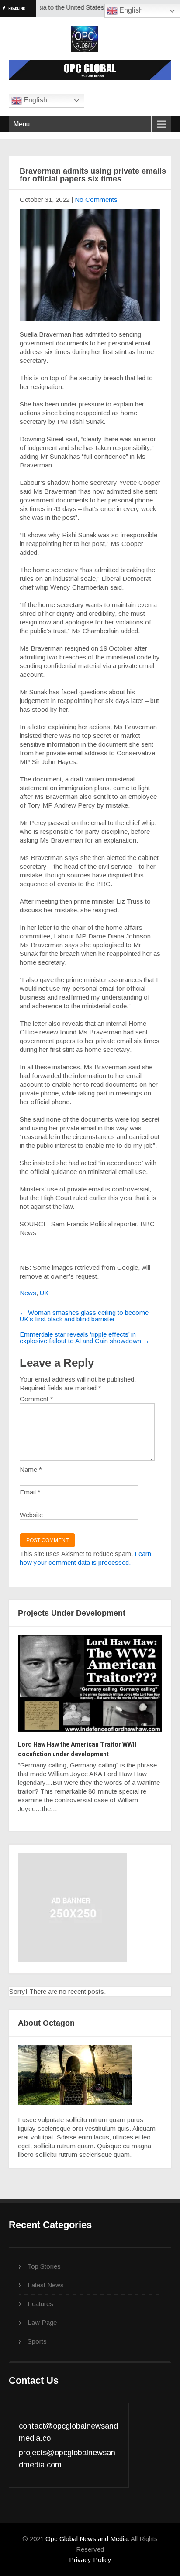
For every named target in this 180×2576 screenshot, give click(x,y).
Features (40, 2304)
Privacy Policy (90, 2560)
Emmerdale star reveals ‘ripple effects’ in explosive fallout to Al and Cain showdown (85, 1337)
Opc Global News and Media (86, 2539)
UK (44, 1293)
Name (31, 1469)
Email (30, 1492)
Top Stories (44, 2266)
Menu (21, 124)
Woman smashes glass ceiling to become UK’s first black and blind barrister (84, 1316)
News (28, 1293)
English (130, 10)
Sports (37, 2341)
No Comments (96, 200)
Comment (36, 1399)
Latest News (46, 2285)
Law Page (42, 2322)
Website (31, 1515)
